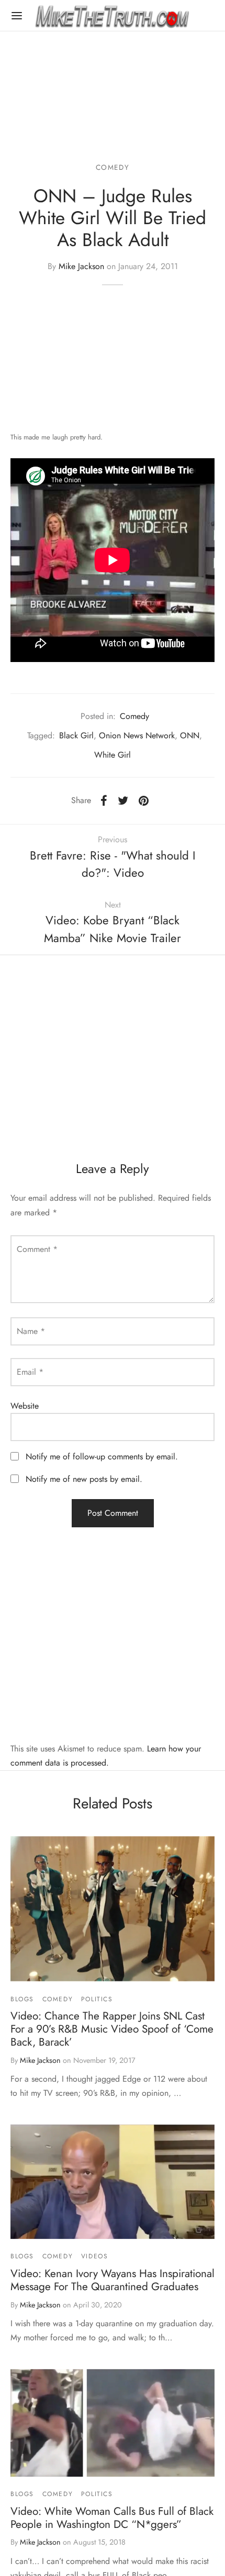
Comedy (113, 167)
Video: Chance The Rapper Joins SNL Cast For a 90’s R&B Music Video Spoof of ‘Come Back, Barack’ (112, 2029)
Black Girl (76, 735)
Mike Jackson (81, 266)
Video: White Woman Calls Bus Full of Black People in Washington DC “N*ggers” (112, 2518)
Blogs (22, 1999)
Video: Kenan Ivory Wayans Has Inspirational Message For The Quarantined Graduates (113, 2280)
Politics (97, 1999)
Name (31, 1331)
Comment (37, 1249)
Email (30, 1372)
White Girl (113, 755)
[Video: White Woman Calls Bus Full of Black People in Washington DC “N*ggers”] (113, 2423)
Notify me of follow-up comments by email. (102, 1457)
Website (25, 1406)
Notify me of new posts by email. (84, 1479)
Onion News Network (137, 735)
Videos (95, 2256)
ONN (190, 735)
